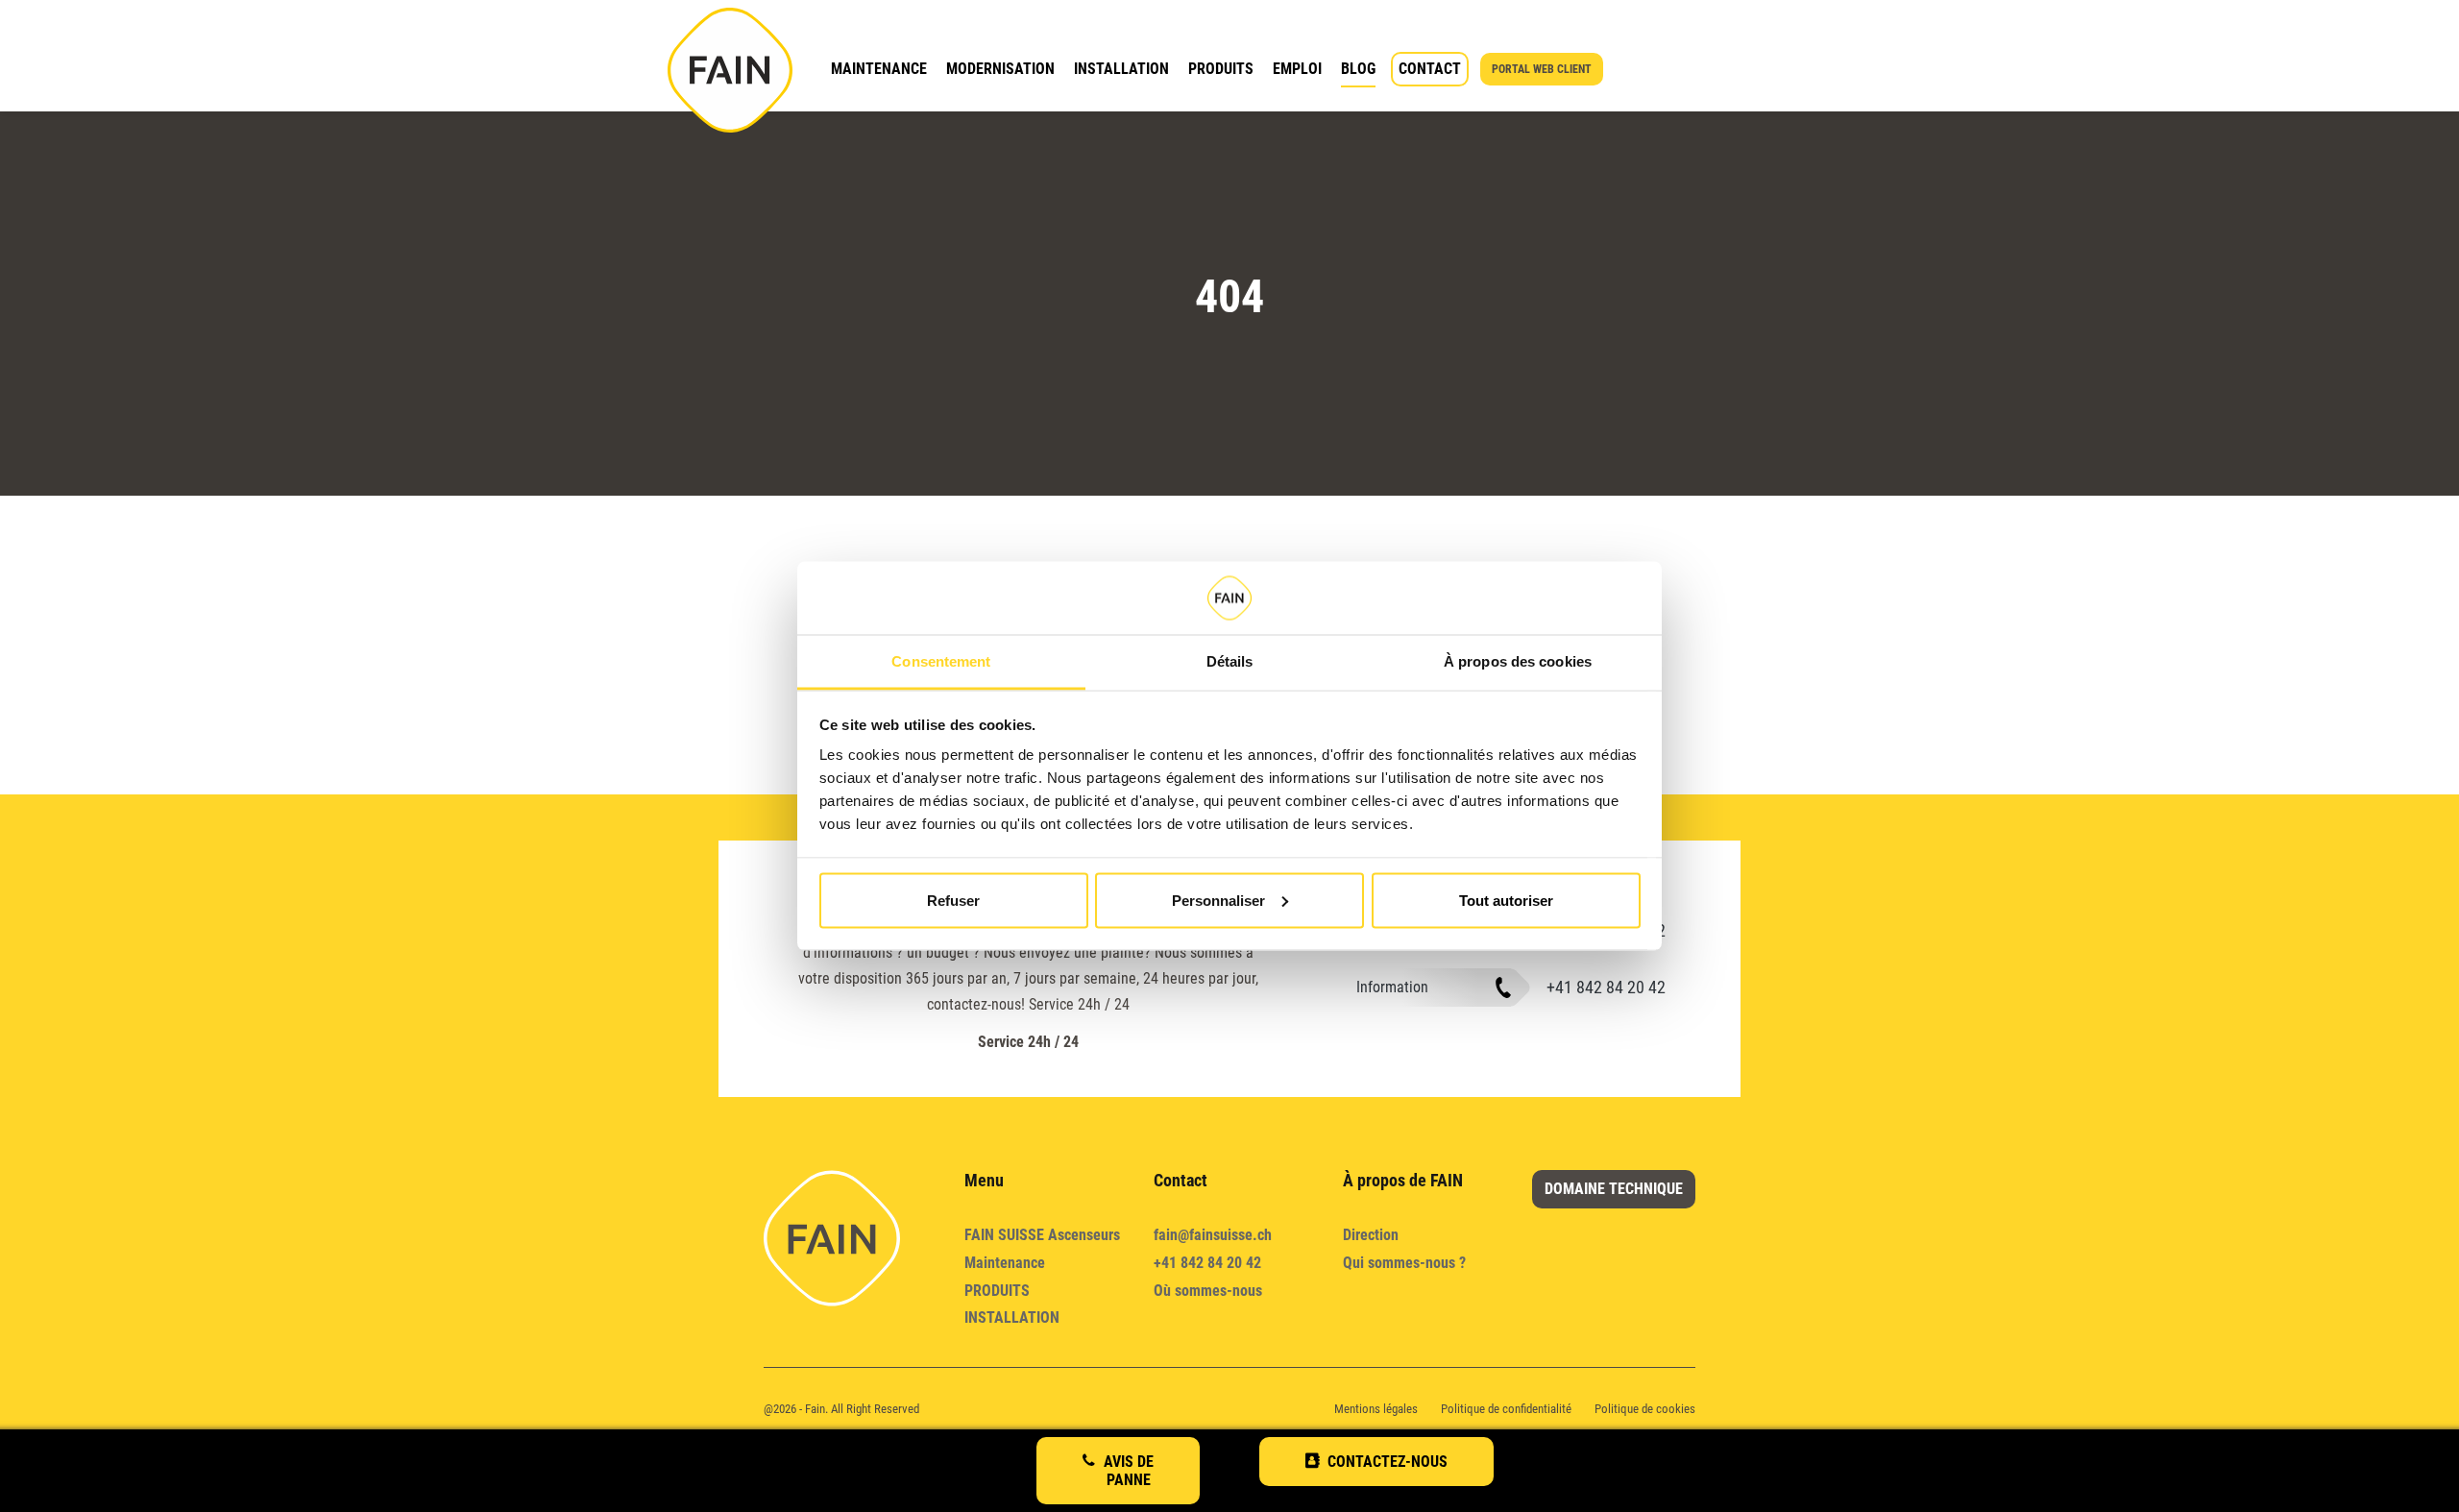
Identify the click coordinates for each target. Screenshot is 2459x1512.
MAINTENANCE (879, 69)
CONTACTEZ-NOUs (1388, 1462)
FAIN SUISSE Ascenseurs (1042, 1235)
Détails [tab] (1230, 661)
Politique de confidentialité (1506, 1409)
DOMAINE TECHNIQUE (1614, 1189)
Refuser (953, 900)
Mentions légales (1376, 1409)
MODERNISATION (1000, 69)
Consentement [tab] (941, 661)
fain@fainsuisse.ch (1213, 1235)
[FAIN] (730, 70)
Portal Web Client (1542, 69)
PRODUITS (1221, 69)
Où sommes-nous (1208, 1291)
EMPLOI (1297, 69)
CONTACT (1430, 69)
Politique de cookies (1645, 1409)
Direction (1371, 1235)
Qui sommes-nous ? (1404, 1263)
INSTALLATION (1121, 69)
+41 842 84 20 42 (1606, 987)
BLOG (1358, 69)
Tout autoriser (1506, 900)
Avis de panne (1129, 1471)
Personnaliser (1218, 900)
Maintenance (1005, 1263)
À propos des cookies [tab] (1518, 661)
